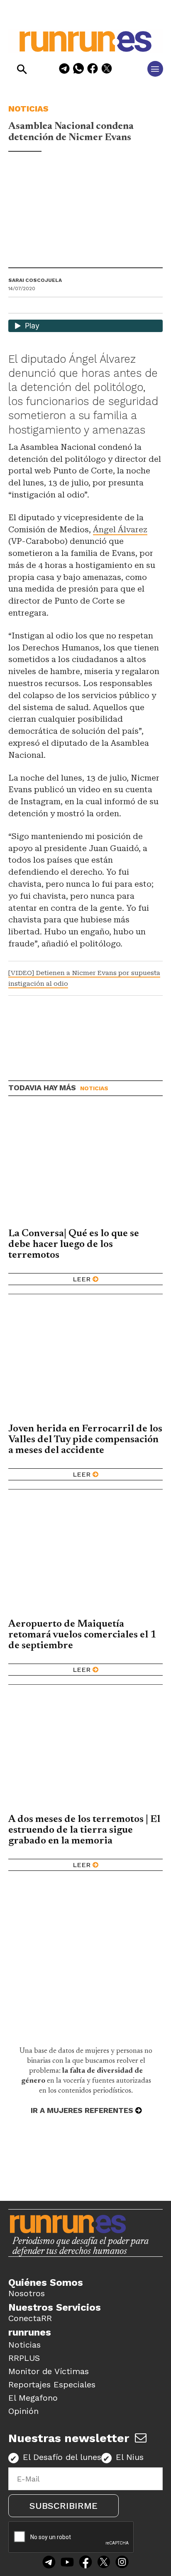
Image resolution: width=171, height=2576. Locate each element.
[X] (107, 70)
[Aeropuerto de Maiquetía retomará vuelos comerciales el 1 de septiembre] (85, 1557)
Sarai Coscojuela (35, 280)
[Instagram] (122, 2563)
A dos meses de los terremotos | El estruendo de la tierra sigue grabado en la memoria (84, 1830)
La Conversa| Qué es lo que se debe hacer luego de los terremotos (74, 1244)
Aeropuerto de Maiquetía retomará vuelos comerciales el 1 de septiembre (82, 1635)
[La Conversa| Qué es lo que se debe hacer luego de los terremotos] (85, 1166)
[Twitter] (104, 2563)
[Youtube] (67, 2563)
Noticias (28, 109)
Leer (82, 1279)
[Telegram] (64, 70)
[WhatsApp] (78, 70)
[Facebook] (93, 70)
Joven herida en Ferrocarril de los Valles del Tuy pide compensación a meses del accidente (85, 1440)
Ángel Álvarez (120, 530)
